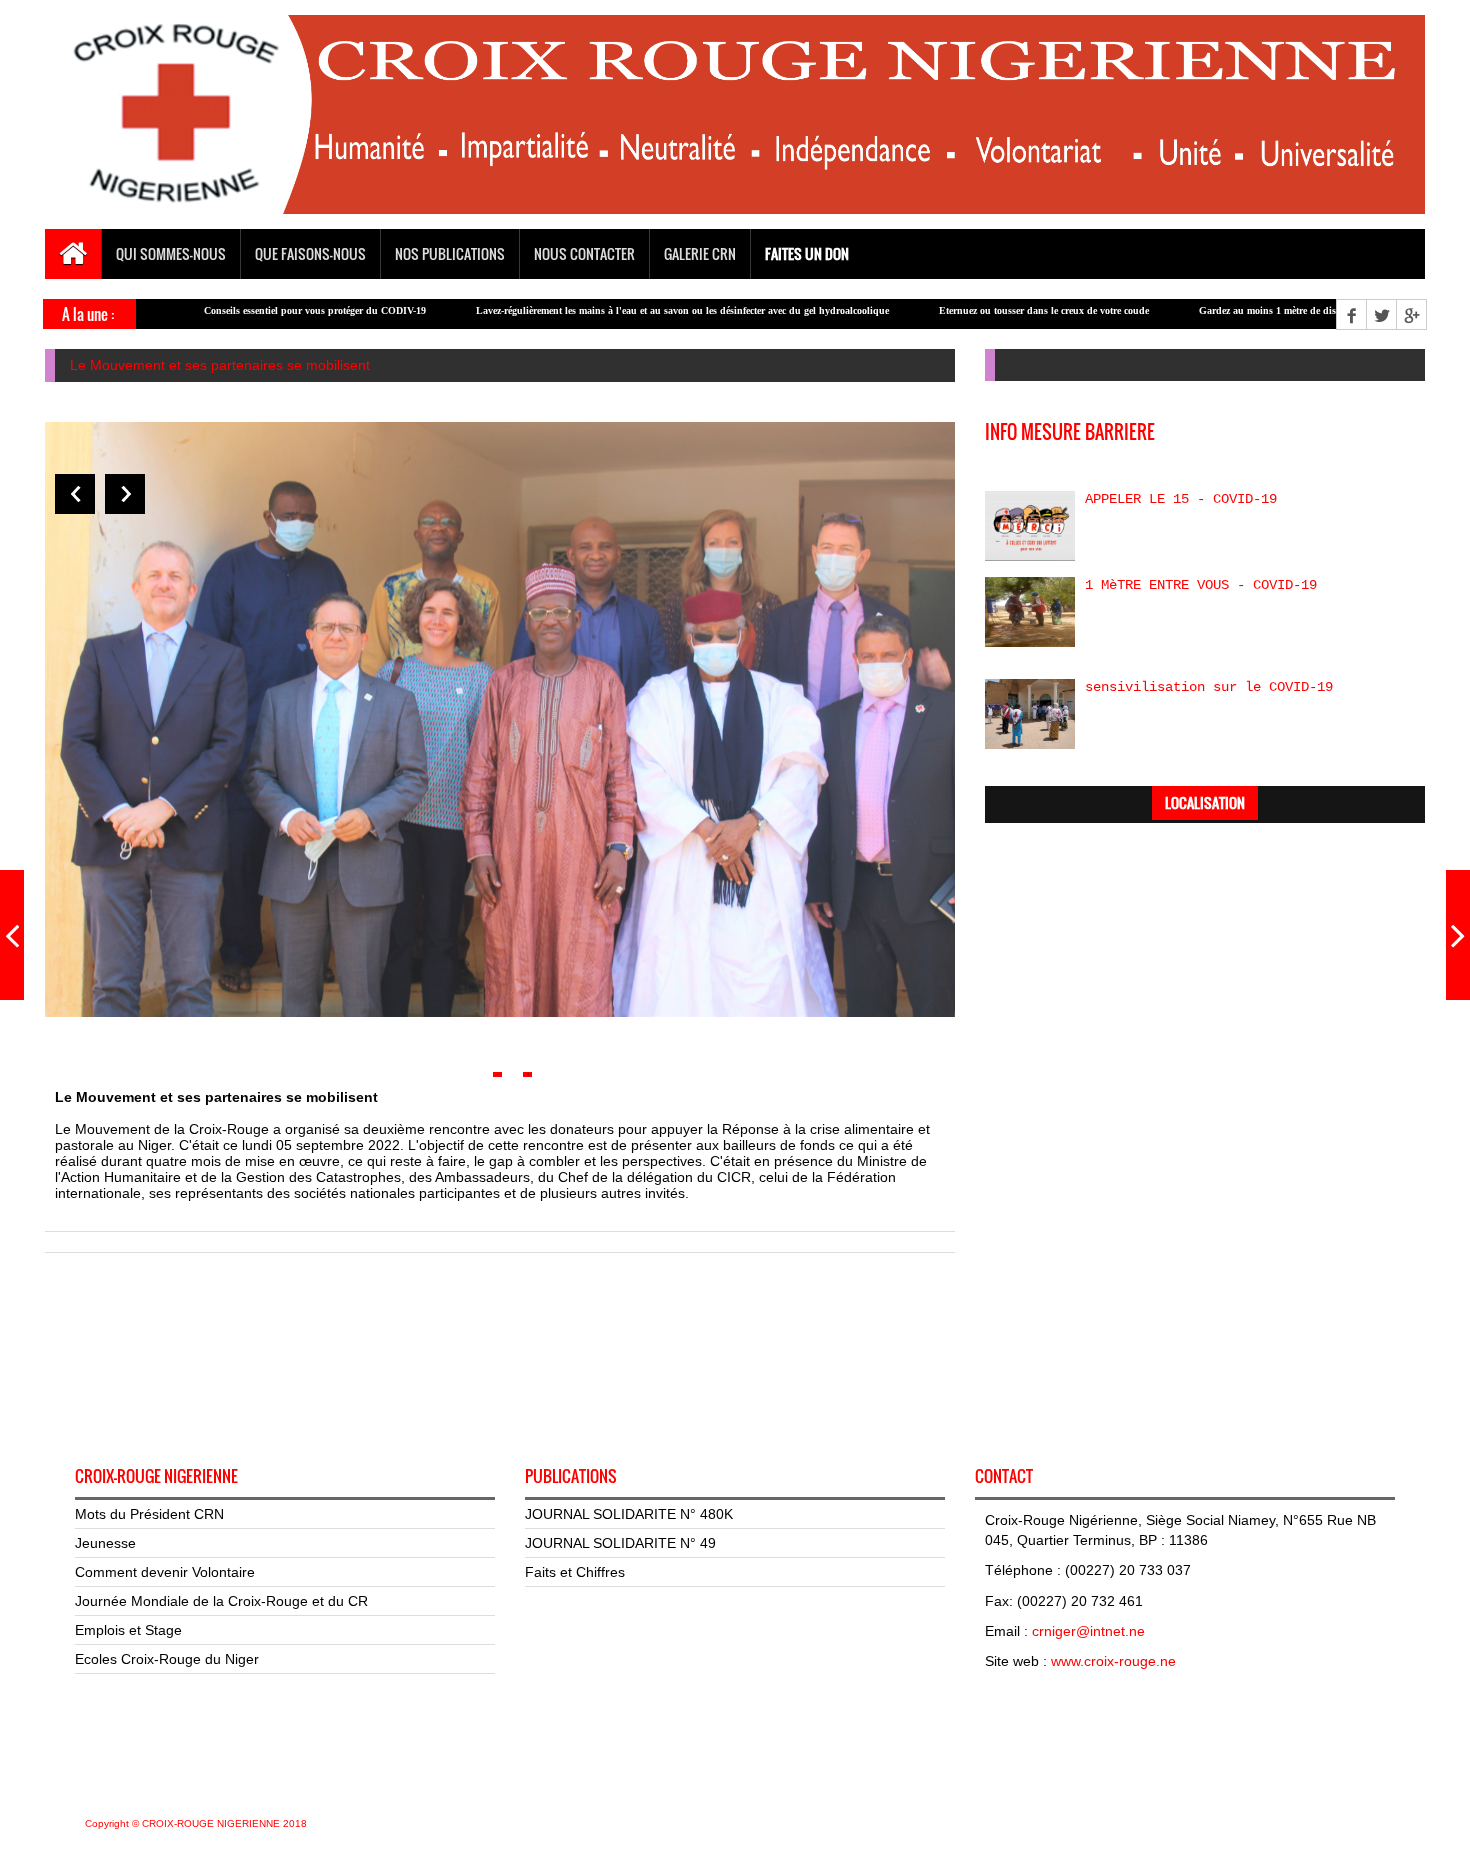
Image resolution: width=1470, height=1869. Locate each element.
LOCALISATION (1205, 802)
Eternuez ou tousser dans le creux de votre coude (970, 310)
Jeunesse (105, 1543)
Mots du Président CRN (149, 1514)
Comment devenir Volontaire (165, 1572)
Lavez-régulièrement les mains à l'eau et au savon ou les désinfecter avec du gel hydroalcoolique (608, 310)
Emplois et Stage (128, 1630)
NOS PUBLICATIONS (450, 253)
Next (125, 494)
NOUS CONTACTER (584, 253)
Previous (75, 494)
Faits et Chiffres (575, 1572)
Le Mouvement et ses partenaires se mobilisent (220, 365)
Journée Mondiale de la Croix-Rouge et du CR (221, 1601)
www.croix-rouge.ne (1113, 1661)
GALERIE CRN (700, 253)
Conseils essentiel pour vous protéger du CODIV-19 (241, 310)
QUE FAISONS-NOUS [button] (310, 253)
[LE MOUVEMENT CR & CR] (1458, 935)
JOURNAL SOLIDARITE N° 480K (629, 1514)
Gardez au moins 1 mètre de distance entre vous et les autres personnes (1277, 310)
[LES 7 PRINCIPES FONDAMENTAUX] (12, 935)
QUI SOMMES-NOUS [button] (171, 253)
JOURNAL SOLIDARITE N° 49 (620, 1543)
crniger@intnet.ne (1088, 1631)
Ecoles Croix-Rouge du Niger (167, 1659)
